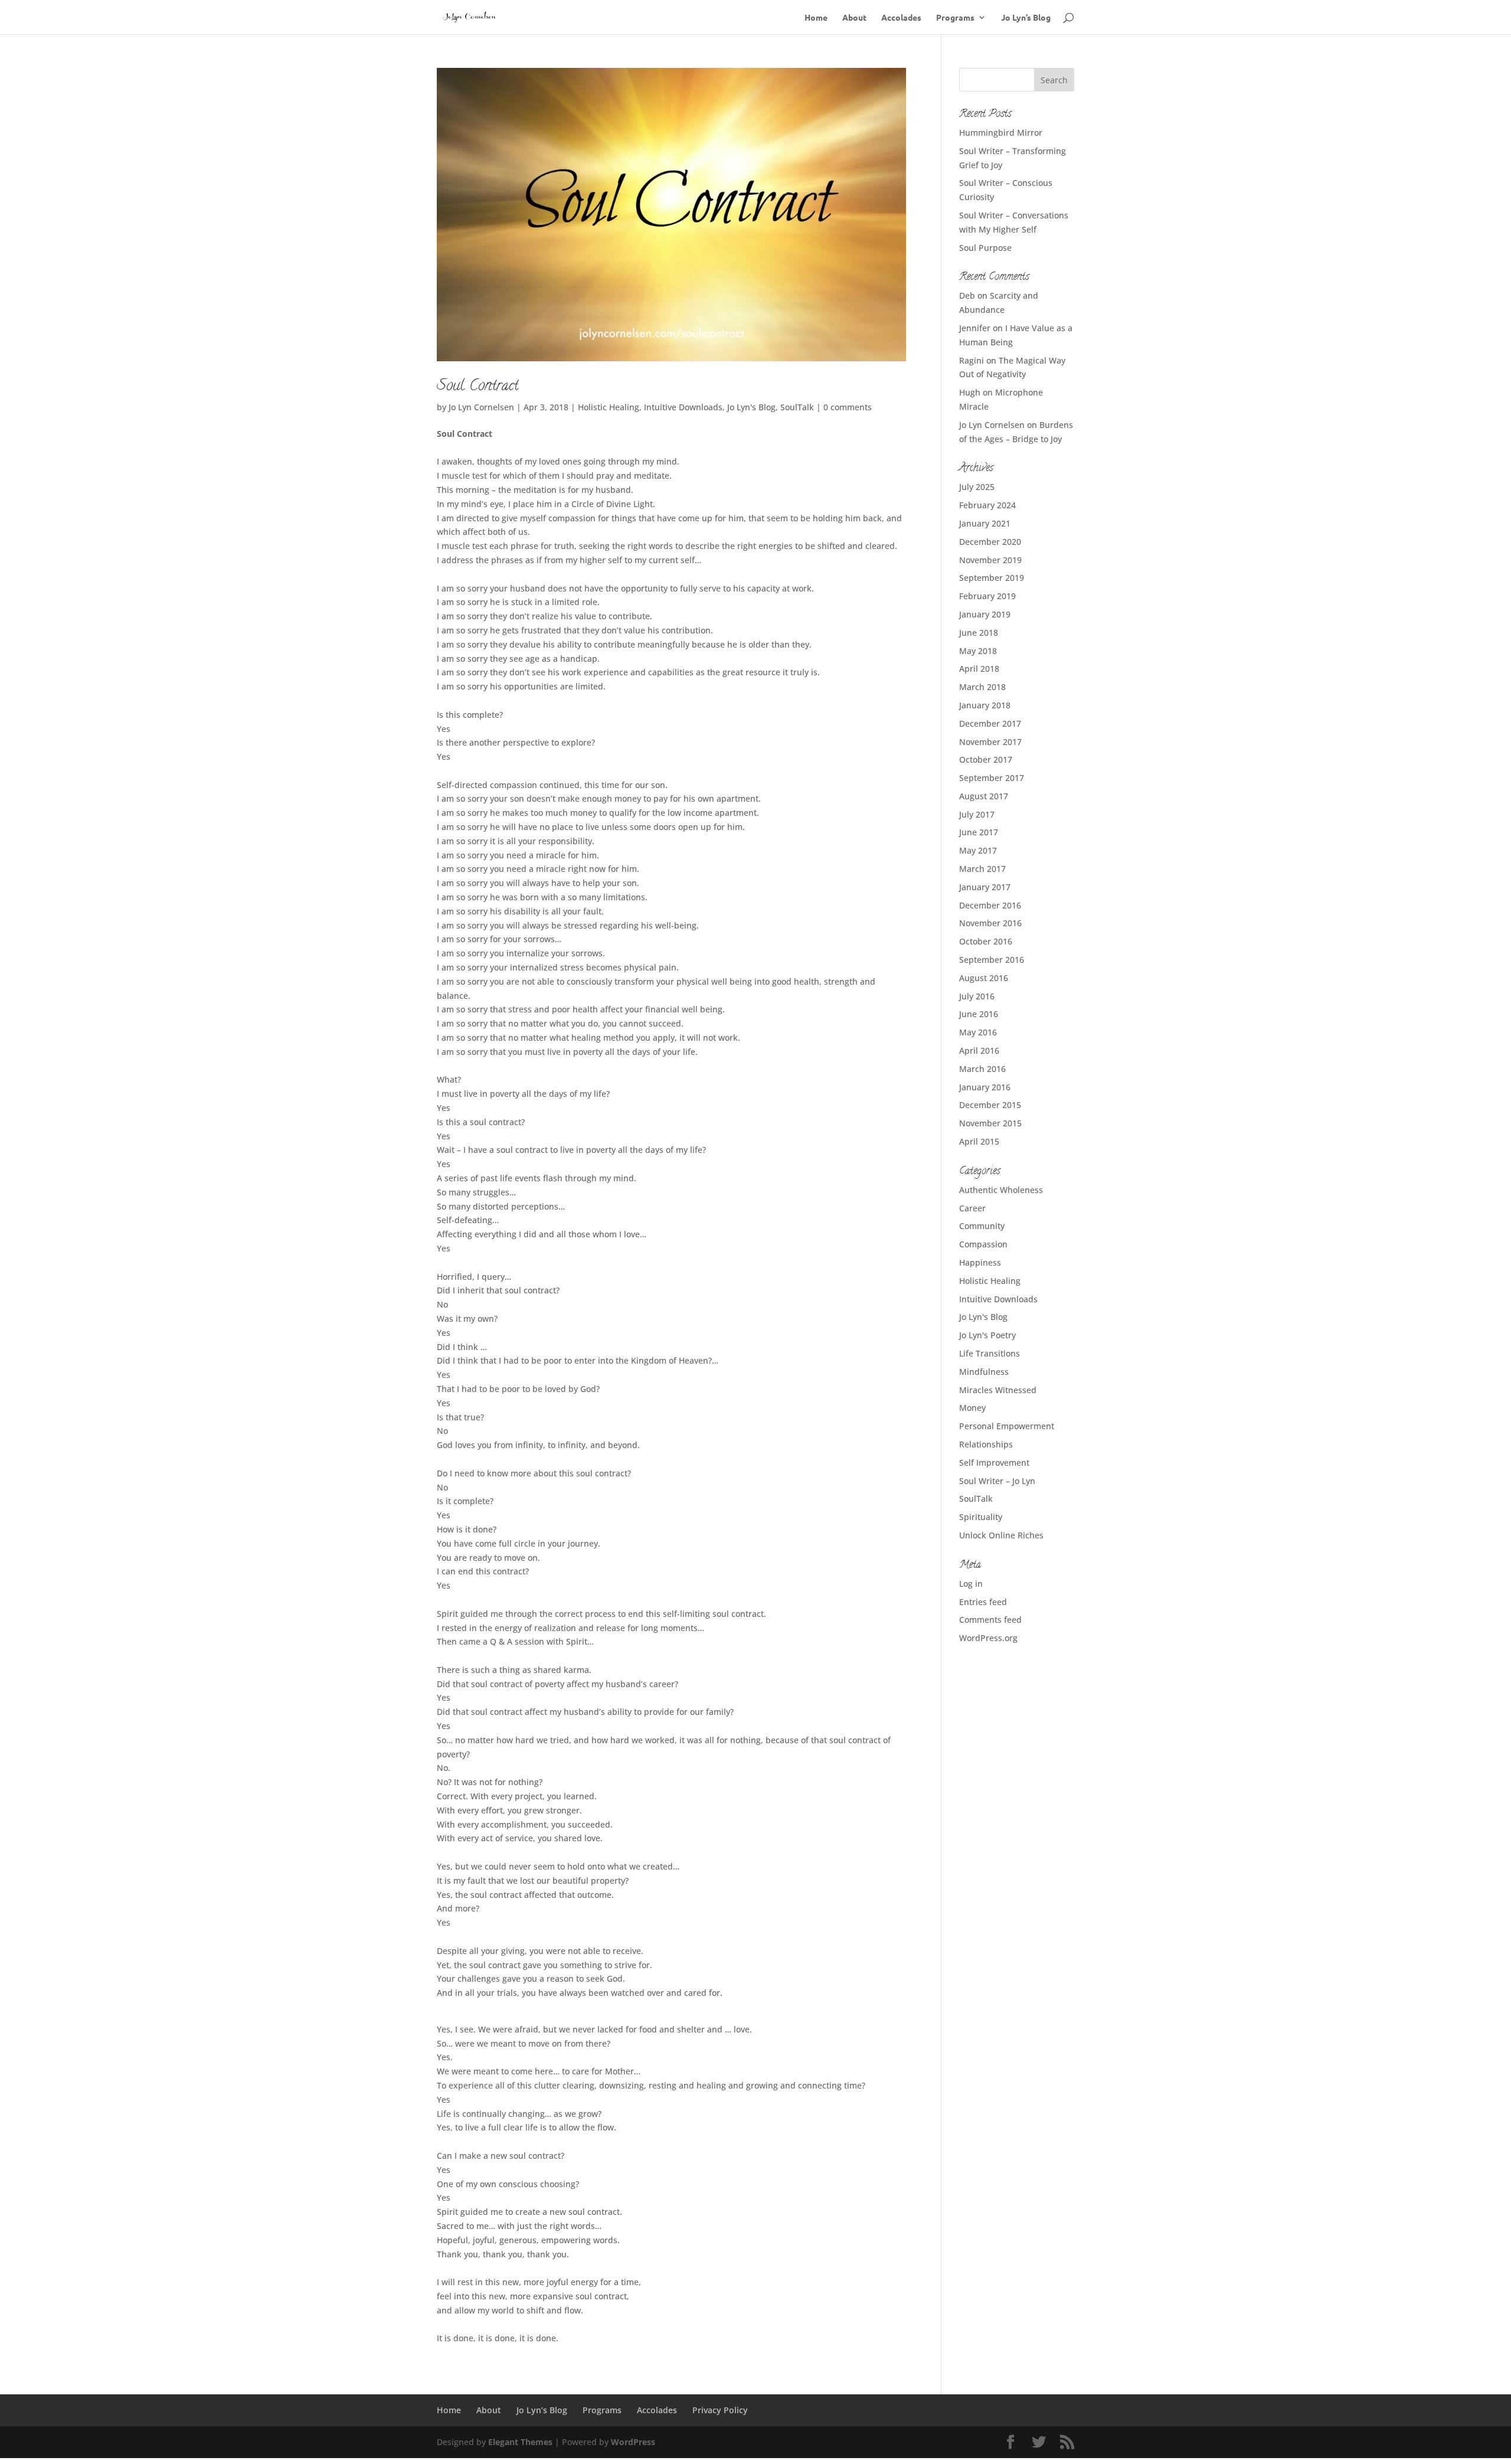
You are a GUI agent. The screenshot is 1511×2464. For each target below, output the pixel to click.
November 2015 (990, 1123)
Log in (971, 1584)
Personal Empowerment (1007, 1426)
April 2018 (979, 669)
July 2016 (977, 996)
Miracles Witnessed (998, 1390)
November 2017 (990, 742)
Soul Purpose (985, 248)
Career (972, 1208)
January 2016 (985, 1087)
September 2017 (992, 778)
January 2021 (985, 523)
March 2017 (982, 869)
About (854, 18)
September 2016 (992, 960)
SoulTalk (797, 407)
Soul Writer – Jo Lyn (997, 1481)
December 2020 (990, 542)
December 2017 (990, 723)
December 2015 (990, 1105)
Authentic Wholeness (1001, 1190)
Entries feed (983, 1602)
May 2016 (978, 1032)
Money (972, 1408)
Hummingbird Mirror (1001, 133)
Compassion (983, 1244)
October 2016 (986, 941)
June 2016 (979, 1014)
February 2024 (987, 505)
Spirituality (981, 1517)
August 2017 (984, 796)
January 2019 (985, 614)
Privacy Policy (720, 2410)
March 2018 (982, 687)
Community (982, 1226)
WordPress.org (988, 1638)
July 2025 (977, 487)
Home (816, 18)
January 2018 (985, 705)
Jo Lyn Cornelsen (481, 407)
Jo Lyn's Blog (751, 407)
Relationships (986, 1444)
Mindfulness (984, 1372)
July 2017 (977, 814)
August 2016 (984, 978)
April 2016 (979, 1050)
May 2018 (978, 651)
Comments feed (990, 1620)
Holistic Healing (609, 407)
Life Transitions (990, 1353)
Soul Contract (477, 387)
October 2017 (986, 759)
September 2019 (992, 578)
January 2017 (985, 887)
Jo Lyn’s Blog (1026, 18)
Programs (955, 18)
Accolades (901, 18)
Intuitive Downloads (683, 407)
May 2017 (978, 850)
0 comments (848, 407)
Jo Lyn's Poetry (987, 1335)
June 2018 (979, 633)
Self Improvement (994, 1463)
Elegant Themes (520, 2442)
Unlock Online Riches (1001, 1535)
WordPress (633, 2442)
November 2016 (990, 923)
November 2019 (990, 560)
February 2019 (987, 596)
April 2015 (979, 1141)
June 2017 (979, 832)
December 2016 (990, 905)
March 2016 (982, 1069)
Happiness (980, 1262)
